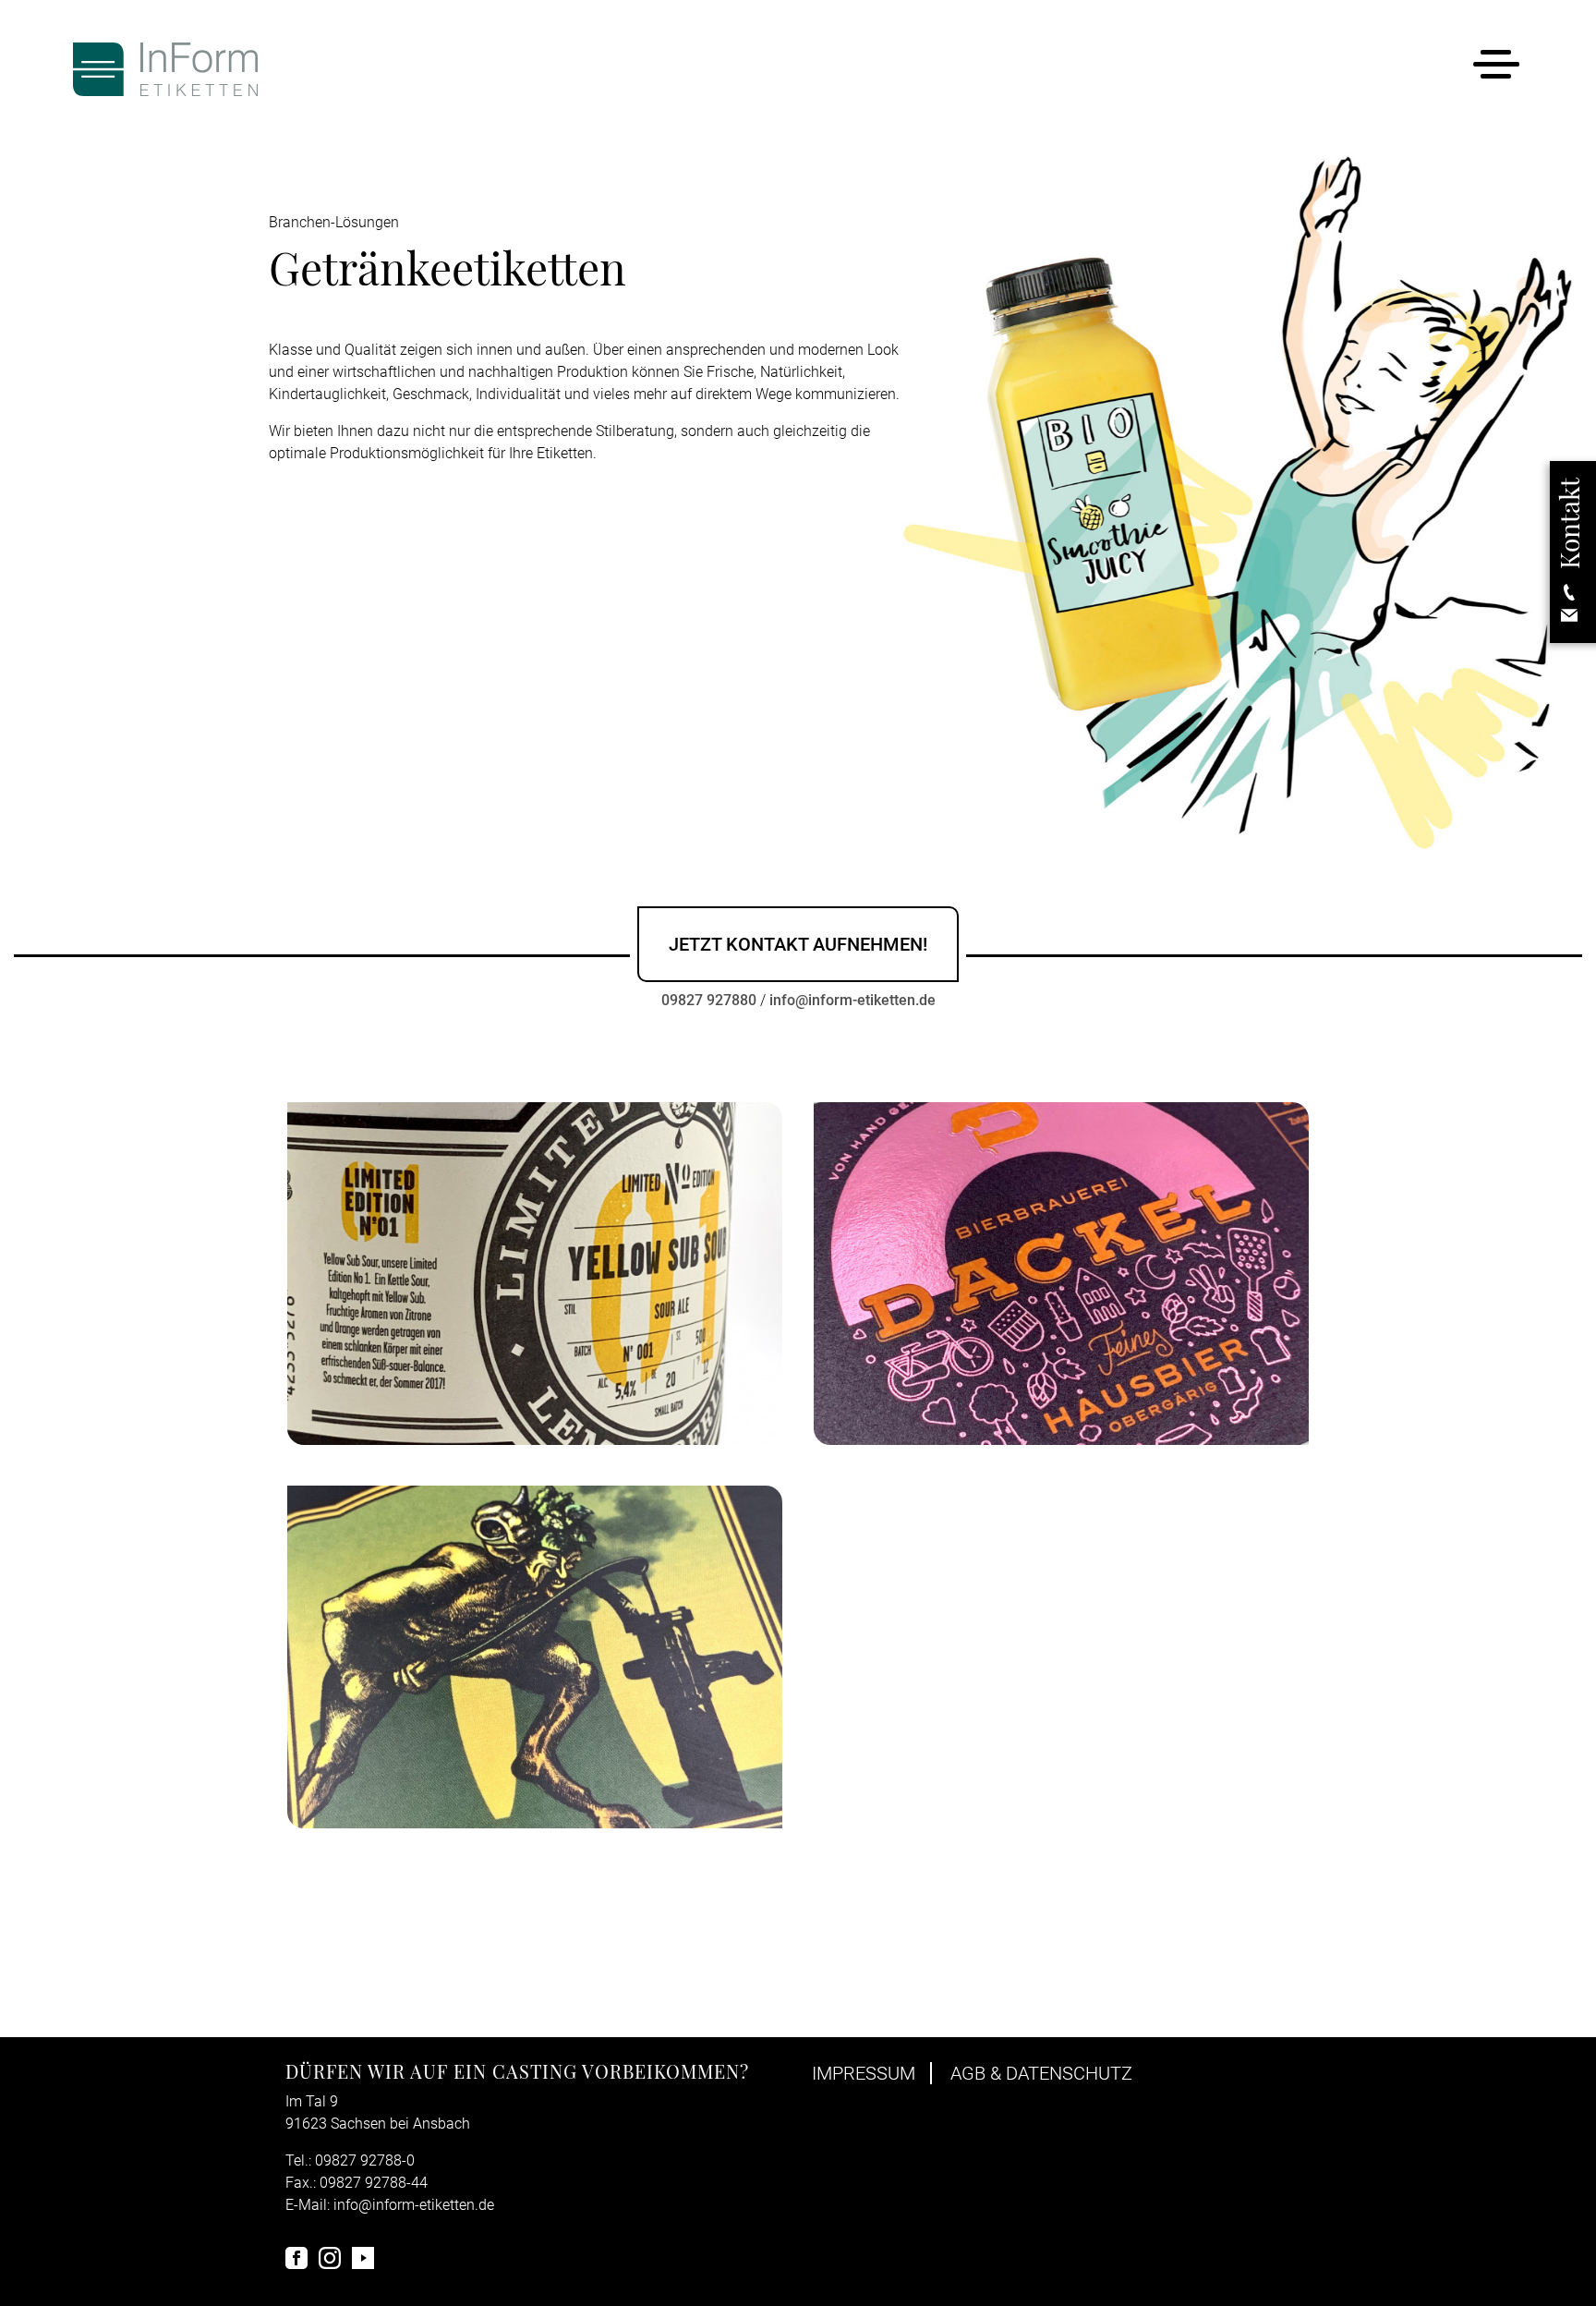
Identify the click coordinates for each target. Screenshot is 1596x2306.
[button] (1569, 552)
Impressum (864, 2073)
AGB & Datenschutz (1041, 2073)
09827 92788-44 (374, 2183)
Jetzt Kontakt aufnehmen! (798, 944)
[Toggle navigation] (1496, 68)
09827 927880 (709, 1000)
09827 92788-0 (365, 2160)
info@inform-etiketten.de (852, 1000)
